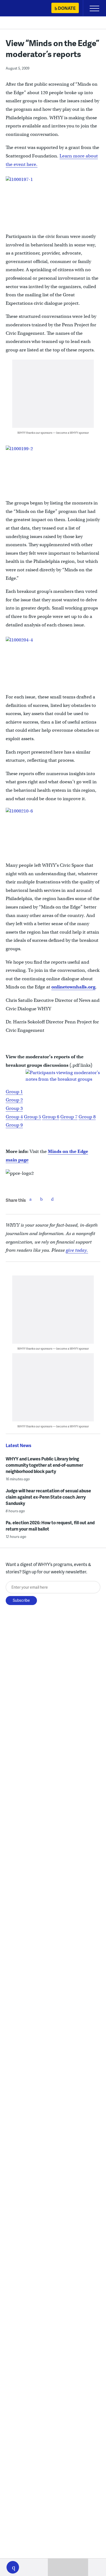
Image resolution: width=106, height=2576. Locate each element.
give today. (77, 1250)
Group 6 (51, 1117)
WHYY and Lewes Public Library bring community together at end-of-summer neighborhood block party (44, 1465)
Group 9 (14, 1125)
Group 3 (14, 1108)
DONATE (67, 8)
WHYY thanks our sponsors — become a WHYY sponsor (53, 433)
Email (52, 1199)
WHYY (20, 9)
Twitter (41, 1199)
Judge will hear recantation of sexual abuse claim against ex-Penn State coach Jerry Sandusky (48, 1497)
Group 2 (14, 1100)
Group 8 (87, 1117)
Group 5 (32, 1117)
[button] (13, 2567)
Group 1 (14, 1092)
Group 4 (14, 1117)
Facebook (30, 1199)
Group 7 (69, 1117)
